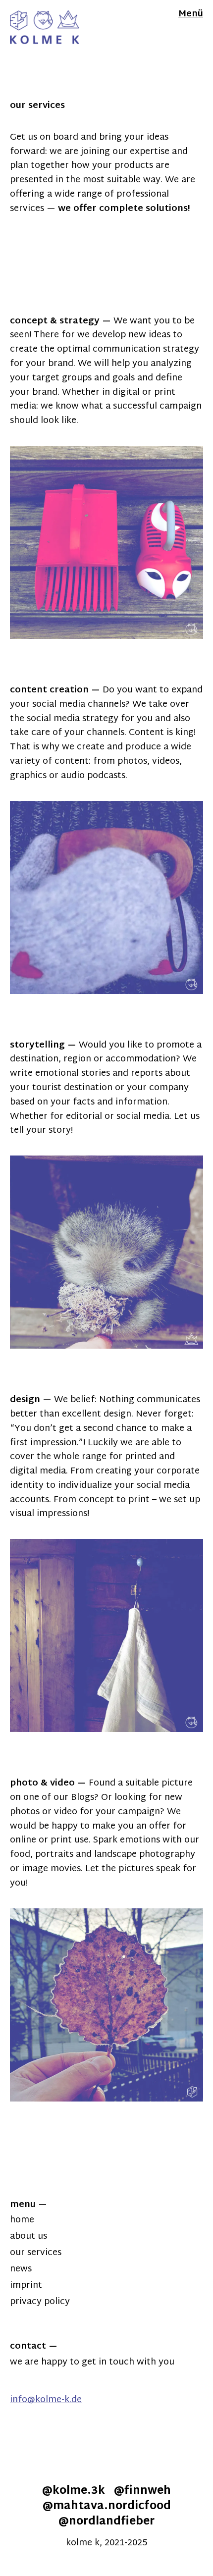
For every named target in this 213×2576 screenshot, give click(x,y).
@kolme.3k (74, 2491)
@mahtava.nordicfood (107, 2507)
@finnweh (142, 2491)
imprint (26, 2286)
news (21, 2269)
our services (36, 2253)
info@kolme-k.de (46, 2400)
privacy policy (40, 2302)
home (22, 2220)
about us (28, 2236)
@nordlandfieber (106, 2522)
